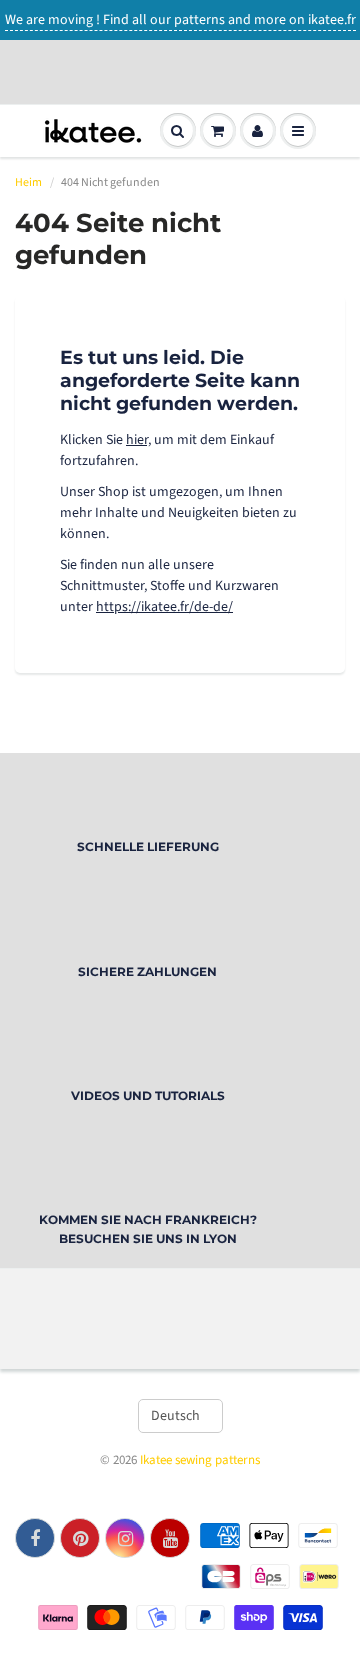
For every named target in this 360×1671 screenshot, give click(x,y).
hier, (138, 440)
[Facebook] (35, 1538)
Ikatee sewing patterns (200, 1460)
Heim (28, 182)
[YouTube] (170, 1538)
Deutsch (175, 1416)
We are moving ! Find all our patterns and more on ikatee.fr (180, 20)
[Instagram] (125, 1538)
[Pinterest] (80, 1538)
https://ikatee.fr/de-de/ (164, 607)
